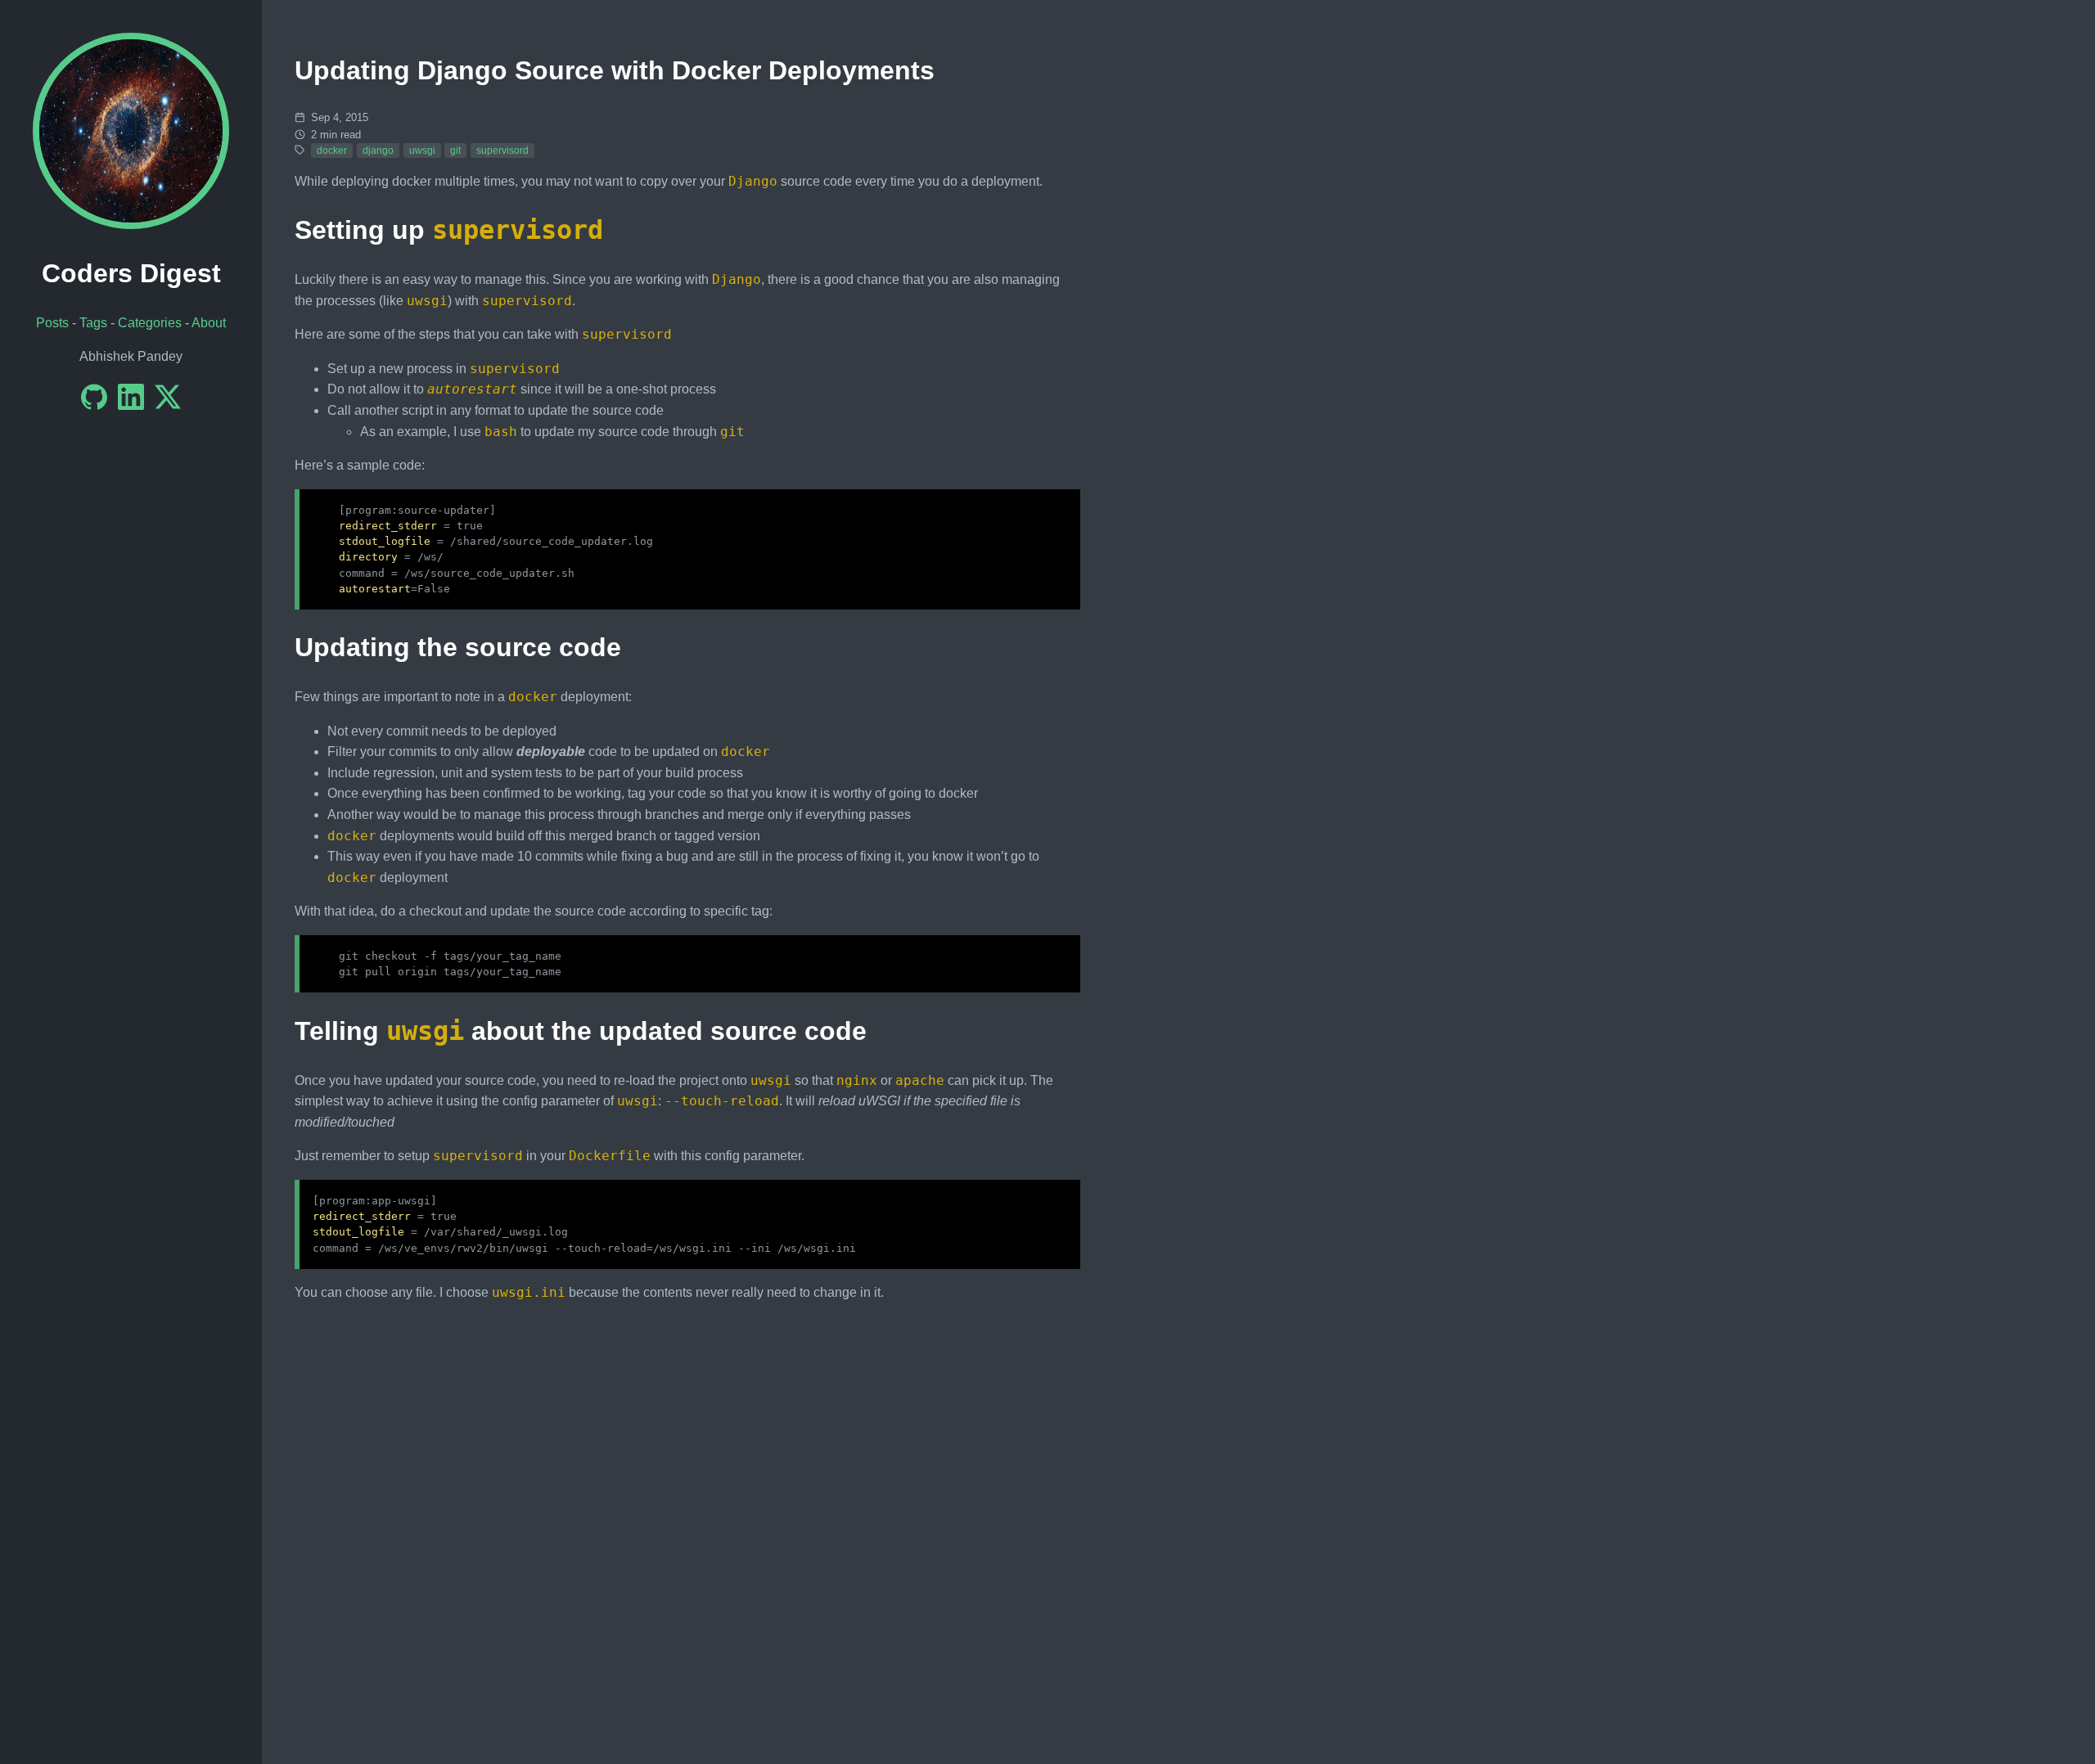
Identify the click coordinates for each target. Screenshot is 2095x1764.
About (209, 323)
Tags (93, 323)
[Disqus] (687, 1520)
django (378, 151)
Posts (52, 323)
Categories (150, 323)
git (455, 151)
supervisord (502, 151)
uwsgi (422, 151)
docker (332, 151)
